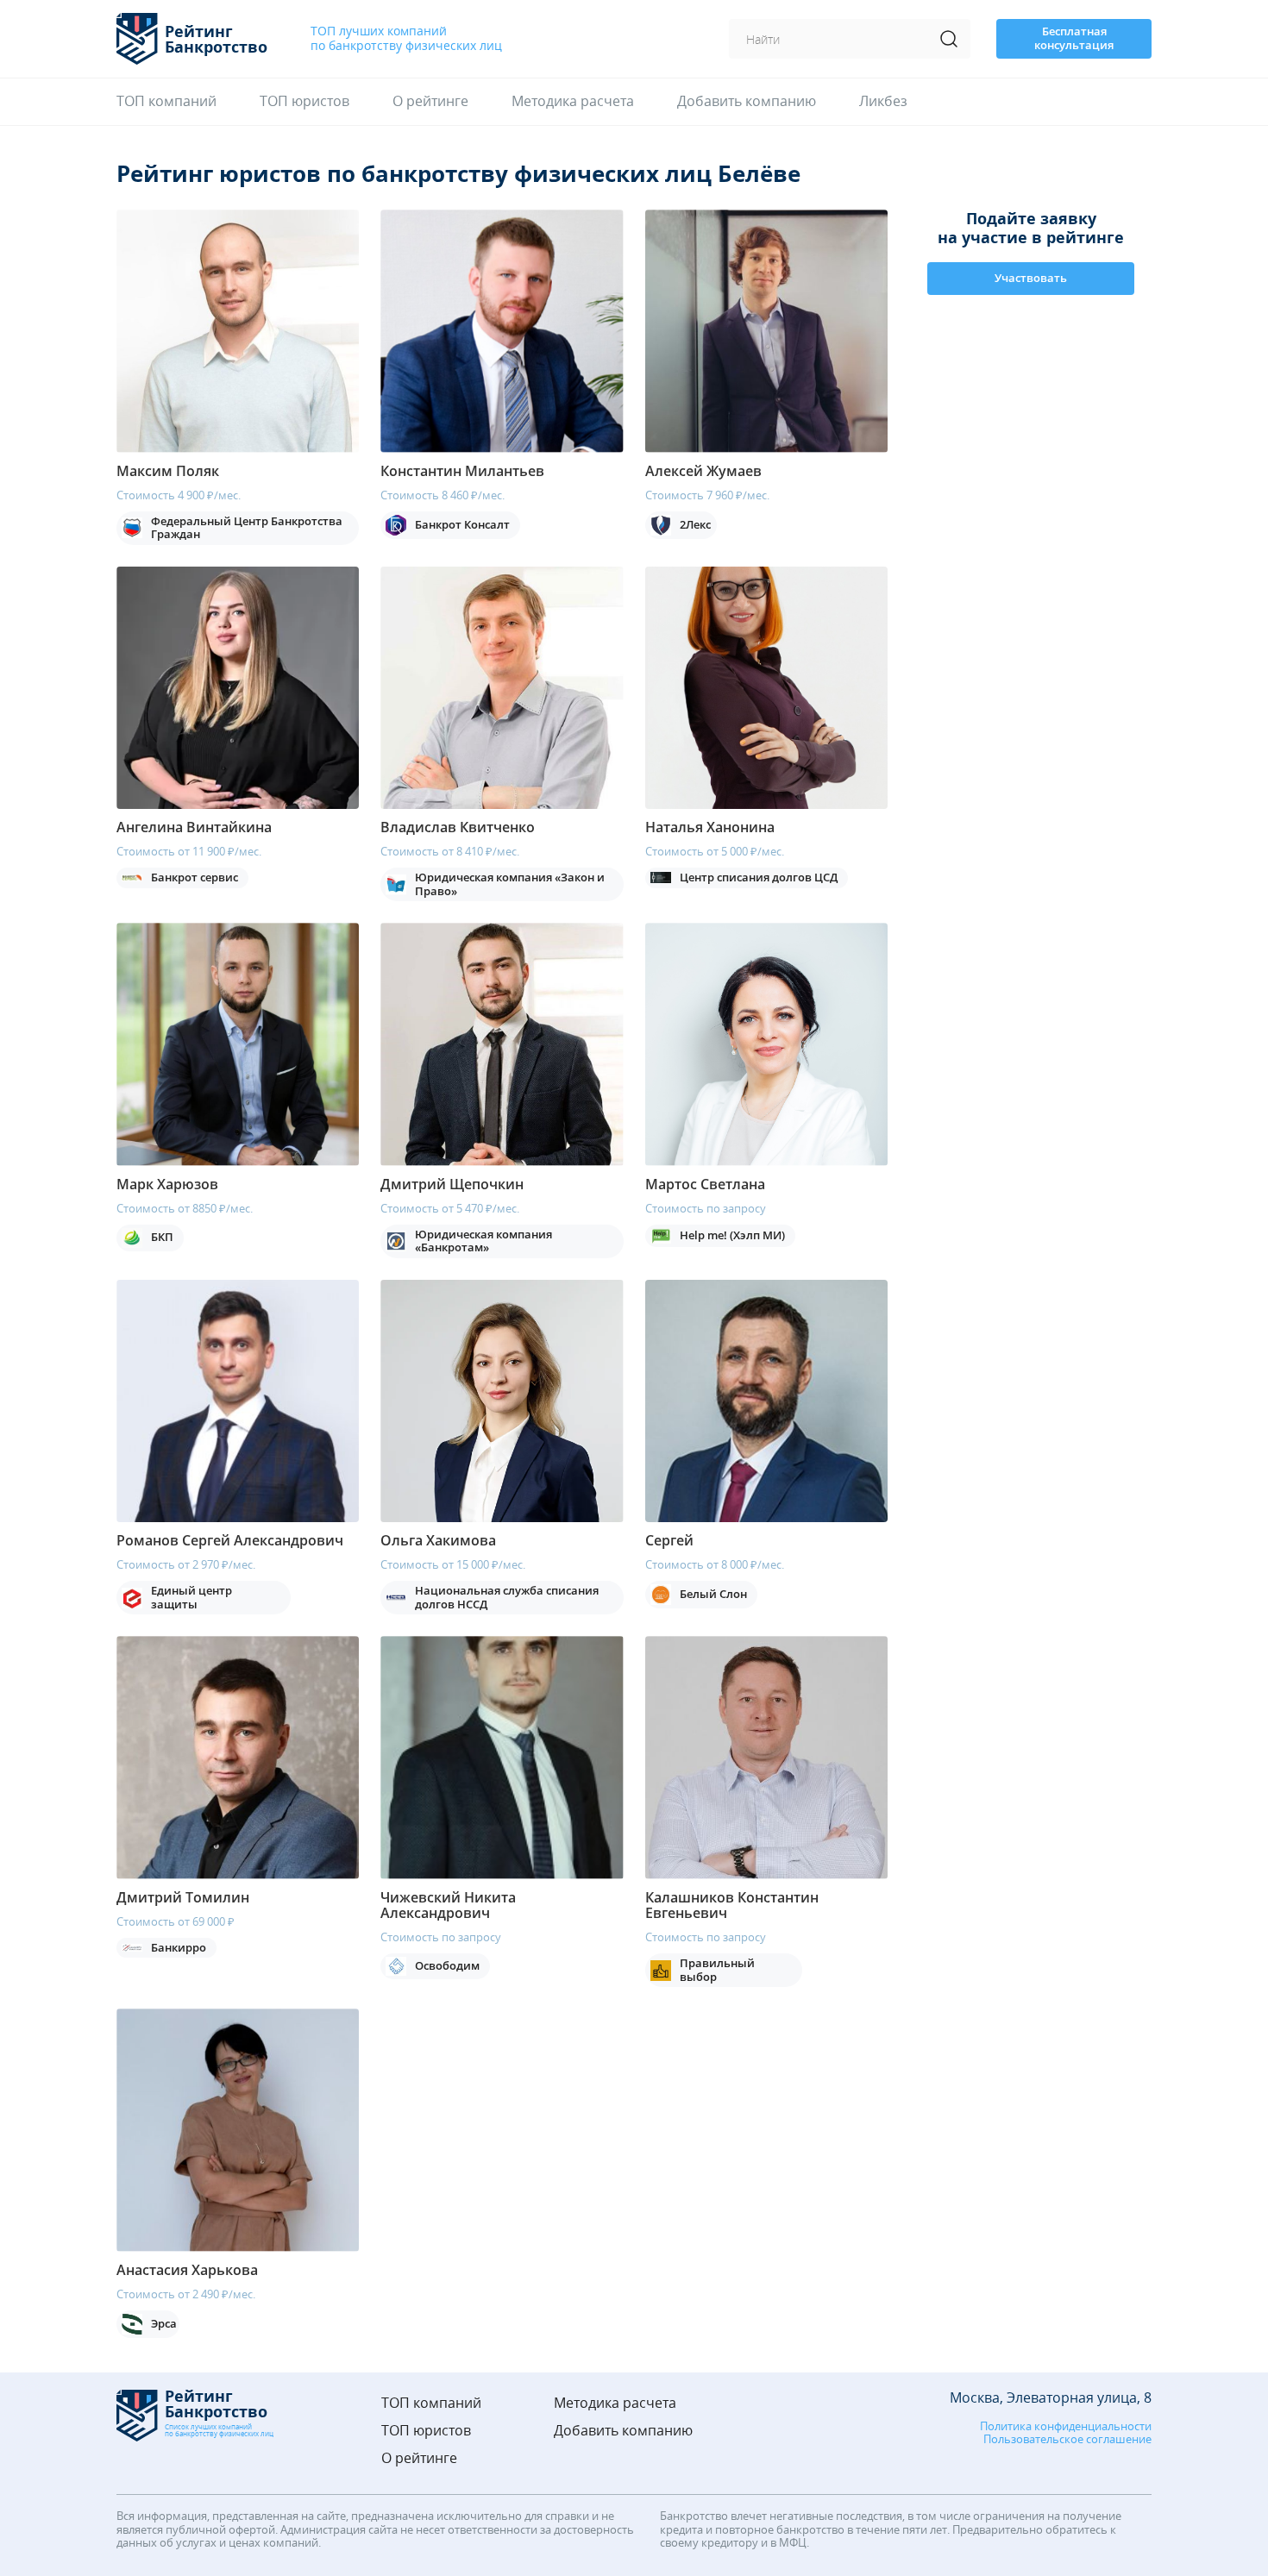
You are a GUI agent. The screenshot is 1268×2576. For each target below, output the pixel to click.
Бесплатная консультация (1074, 38)
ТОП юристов (304, 101)
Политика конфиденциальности (1066, 2427)
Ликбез (883, 101)
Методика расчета (573, 101)
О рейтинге (430, 101)
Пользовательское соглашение (1067, 2440)
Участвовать (1031, 278)
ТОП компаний (166, 101)
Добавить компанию (747, 101)
